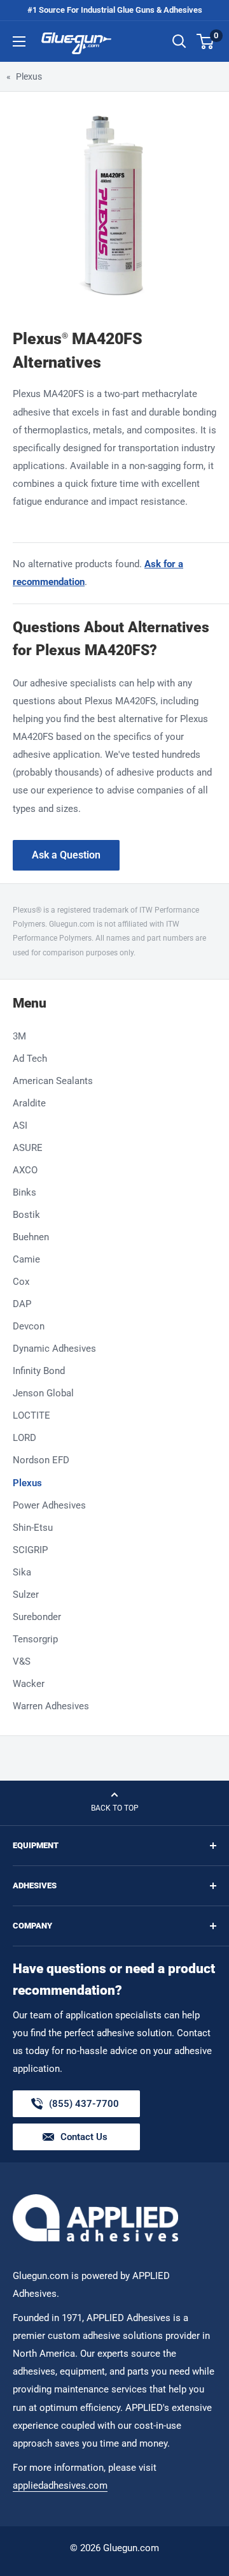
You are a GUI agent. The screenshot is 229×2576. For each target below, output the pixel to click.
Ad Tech (30, 1059)
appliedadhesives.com (60, 2486)
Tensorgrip (35, 1639)
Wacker (29, 1684)
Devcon (29, 1326)
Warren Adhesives (51, 1706)
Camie (26, 1259)
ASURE (28, 1148)
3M (19, 1036)
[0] (206, 41)
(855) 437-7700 (84, 2108)
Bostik (26, 1215)
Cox (21, 1282)
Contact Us (84, 2137)
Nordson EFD (41, 1460)
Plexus (29, 76)
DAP (22, 1304)
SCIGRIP (30, 1550)
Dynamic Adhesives (54, 1349)
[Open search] (179, 41)
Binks (24, 1192)
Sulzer (26, 1595)
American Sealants (53, 1081)
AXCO (25, 1170)
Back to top (115, 1808)
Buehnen (31, 1237)
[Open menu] (19, 41)
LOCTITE (31, 1415)
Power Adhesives (49, 1505)
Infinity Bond (39, 1371)
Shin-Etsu (33, 1528)
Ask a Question (66, 855)
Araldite (29, 1103)
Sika (22, 1572)
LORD (24, 1438)
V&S (22, 1661)
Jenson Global (43, 1393)
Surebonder (37, 1617)
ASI (20, 1125)
